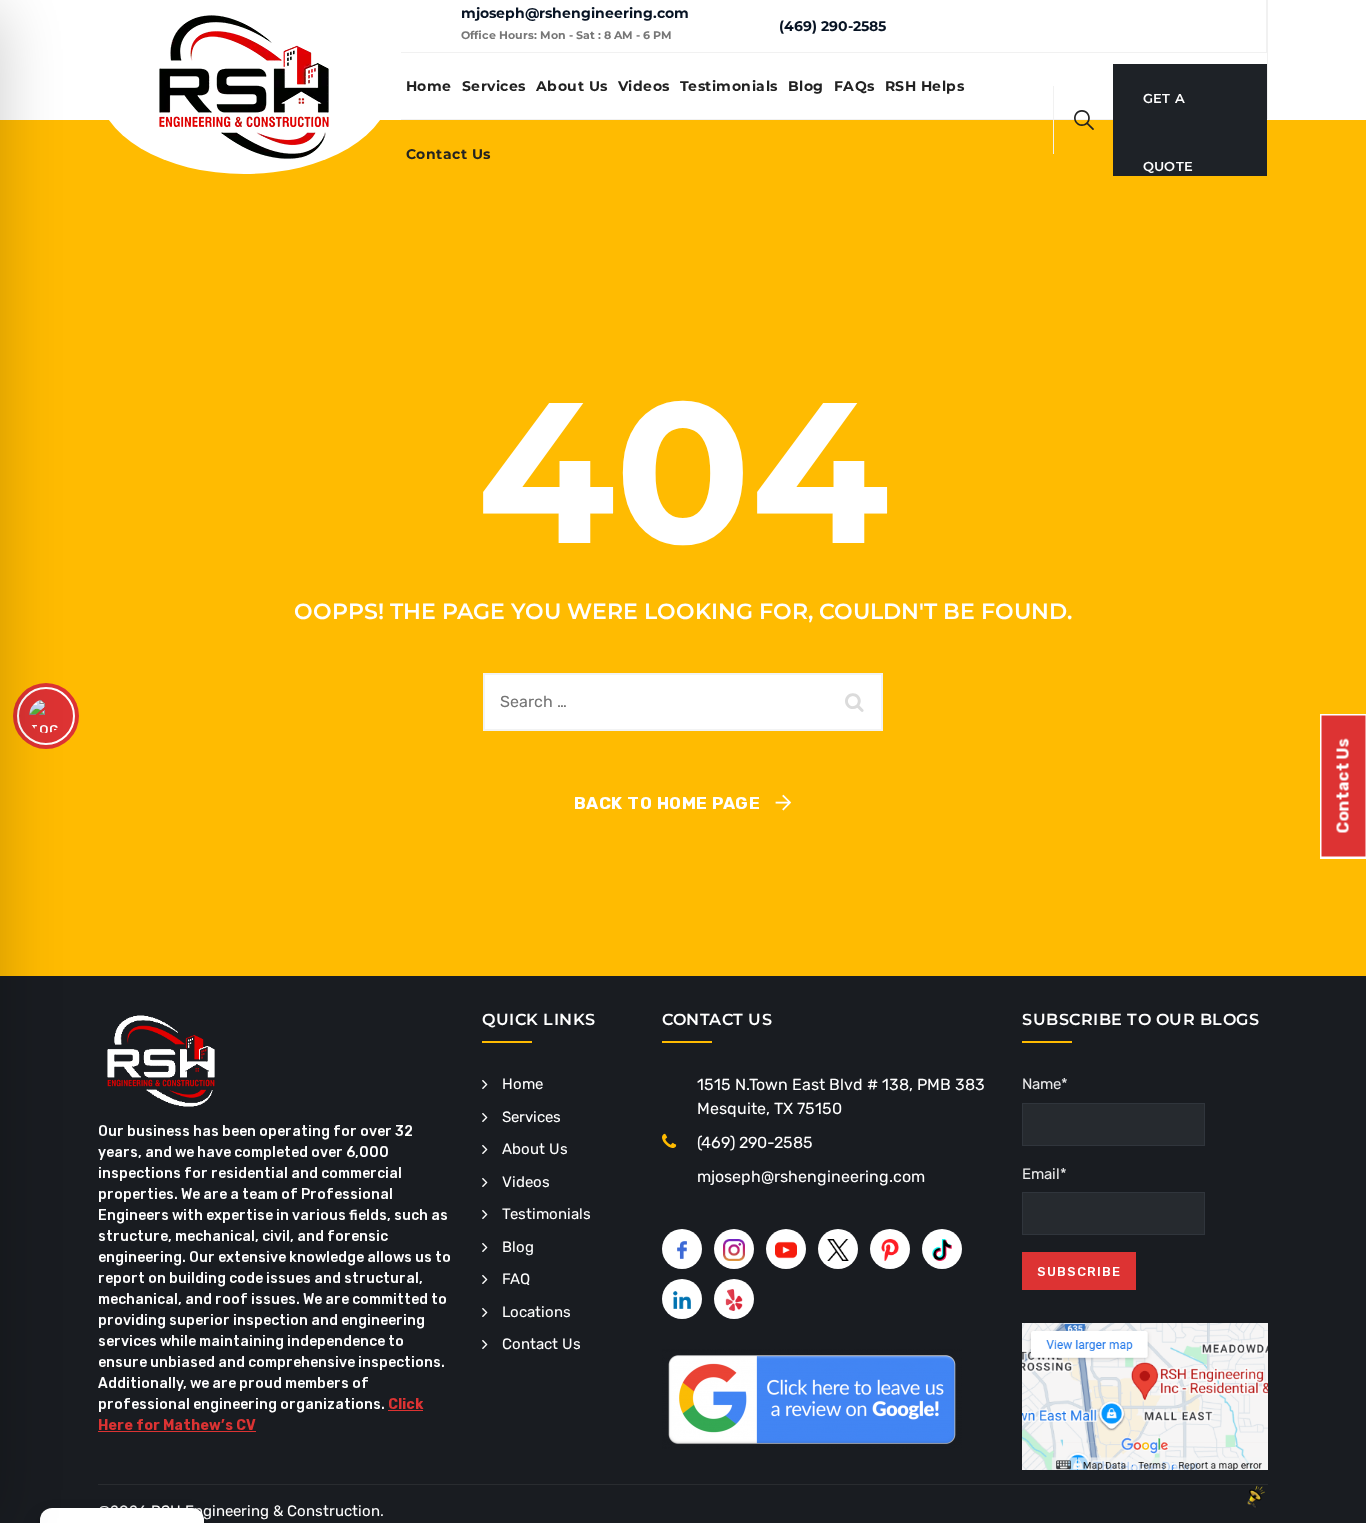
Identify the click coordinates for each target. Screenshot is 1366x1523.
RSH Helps (925, 86)
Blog (806, 86)
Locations (536, 1312)
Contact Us (448, 154)
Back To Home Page (667, 803)
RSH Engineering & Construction (265, 1511)
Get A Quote (1168, 111)
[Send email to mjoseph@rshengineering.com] (430, 26)
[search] (1084, 120)
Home (429, 86)
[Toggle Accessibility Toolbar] (46, 716)
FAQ (516, 1279)
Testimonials (729, 86)
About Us (572, 86)
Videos (644, 86)
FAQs (854, 86)
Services (494, 86)
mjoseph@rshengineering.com (575, 13)
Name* (1045, 1084)
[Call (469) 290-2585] (748, 25)
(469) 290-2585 (832, 26)
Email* (1044, 1174)
